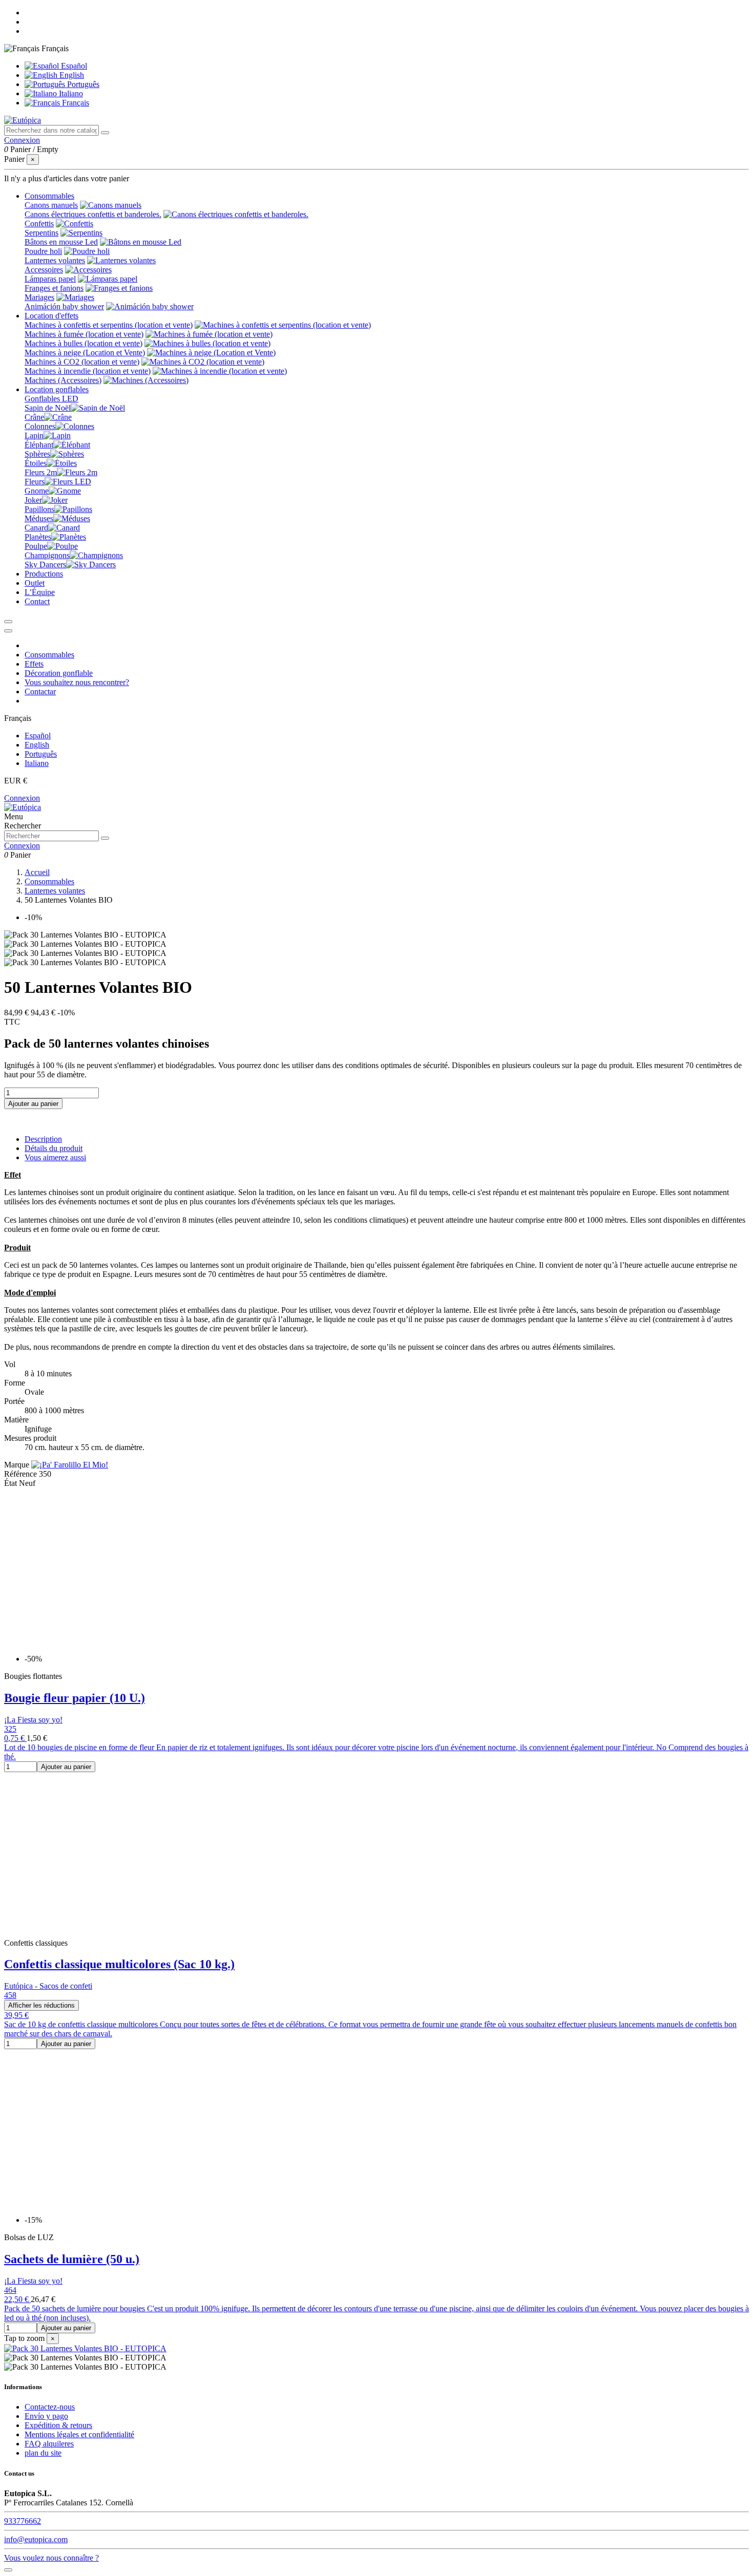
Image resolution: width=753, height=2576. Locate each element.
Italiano (70, 93)
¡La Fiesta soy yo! (33, 1720)
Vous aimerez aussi (55, 1157)
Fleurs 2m (41, 472)
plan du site (43, 2453)
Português (82, 84)
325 (10, 1729)
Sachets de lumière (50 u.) (72, 2259)
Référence (22, 1474)
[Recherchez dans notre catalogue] (105, 133)
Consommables (49, 655)
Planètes (38, 537)
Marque (17, 1465)
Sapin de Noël (48, 408)
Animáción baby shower (64, 306)
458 (10, 1995)
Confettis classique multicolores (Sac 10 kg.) (119, 1964)
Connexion (22, 798)
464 (10, 2290)
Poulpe (36, 546)
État (12, 1483)
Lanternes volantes (55, 260)
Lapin (34, 435)
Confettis (39, 223)
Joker (33, 500)
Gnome (37, 491)
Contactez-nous (50, 2407)
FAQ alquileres (49, 2444)
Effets (34, 664)
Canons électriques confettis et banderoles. (93, 214)
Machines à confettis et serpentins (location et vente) (109, 325)
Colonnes (40, 426)
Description (43, 1139)
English (71, 75)
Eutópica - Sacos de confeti (48, 1986)
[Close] (8, 631)
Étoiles (36, 463)
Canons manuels (51, 205)
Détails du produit (54, 1148)
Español (73, 66)
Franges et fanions (54, 288)
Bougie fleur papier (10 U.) (75, 1698)
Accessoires (44, 270)
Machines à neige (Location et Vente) (85, 353)
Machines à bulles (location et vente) (83, 343)
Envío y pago (46, 2416)
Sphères (37, 454)
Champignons (47, 555)
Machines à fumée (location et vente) (84, 334)
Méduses (39, 518)
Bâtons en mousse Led (61, 242)
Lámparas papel (50, 279)
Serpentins (41, 233)
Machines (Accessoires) (63, 380)
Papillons (39, 509)
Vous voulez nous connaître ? (51, 2558)
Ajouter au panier (33, 1104)
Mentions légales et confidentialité (79, 2434)
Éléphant (39, 445)
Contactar (40, 691)
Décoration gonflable (59, 673)
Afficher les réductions (41, 2005)
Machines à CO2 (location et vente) (82, 362)
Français (75, 103)
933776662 (23, 2521)
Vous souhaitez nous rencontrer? (77, 682)
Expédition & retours (58, 2425)
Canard (36, 528)
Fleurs (35, 482)
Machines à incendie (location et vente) (88, 371)
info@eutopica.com (36, 2539)
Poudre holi (43, 251)
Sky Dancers (45, 565)
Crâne (34, 417)
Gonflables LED (51, 399)
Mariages (39, 297)
